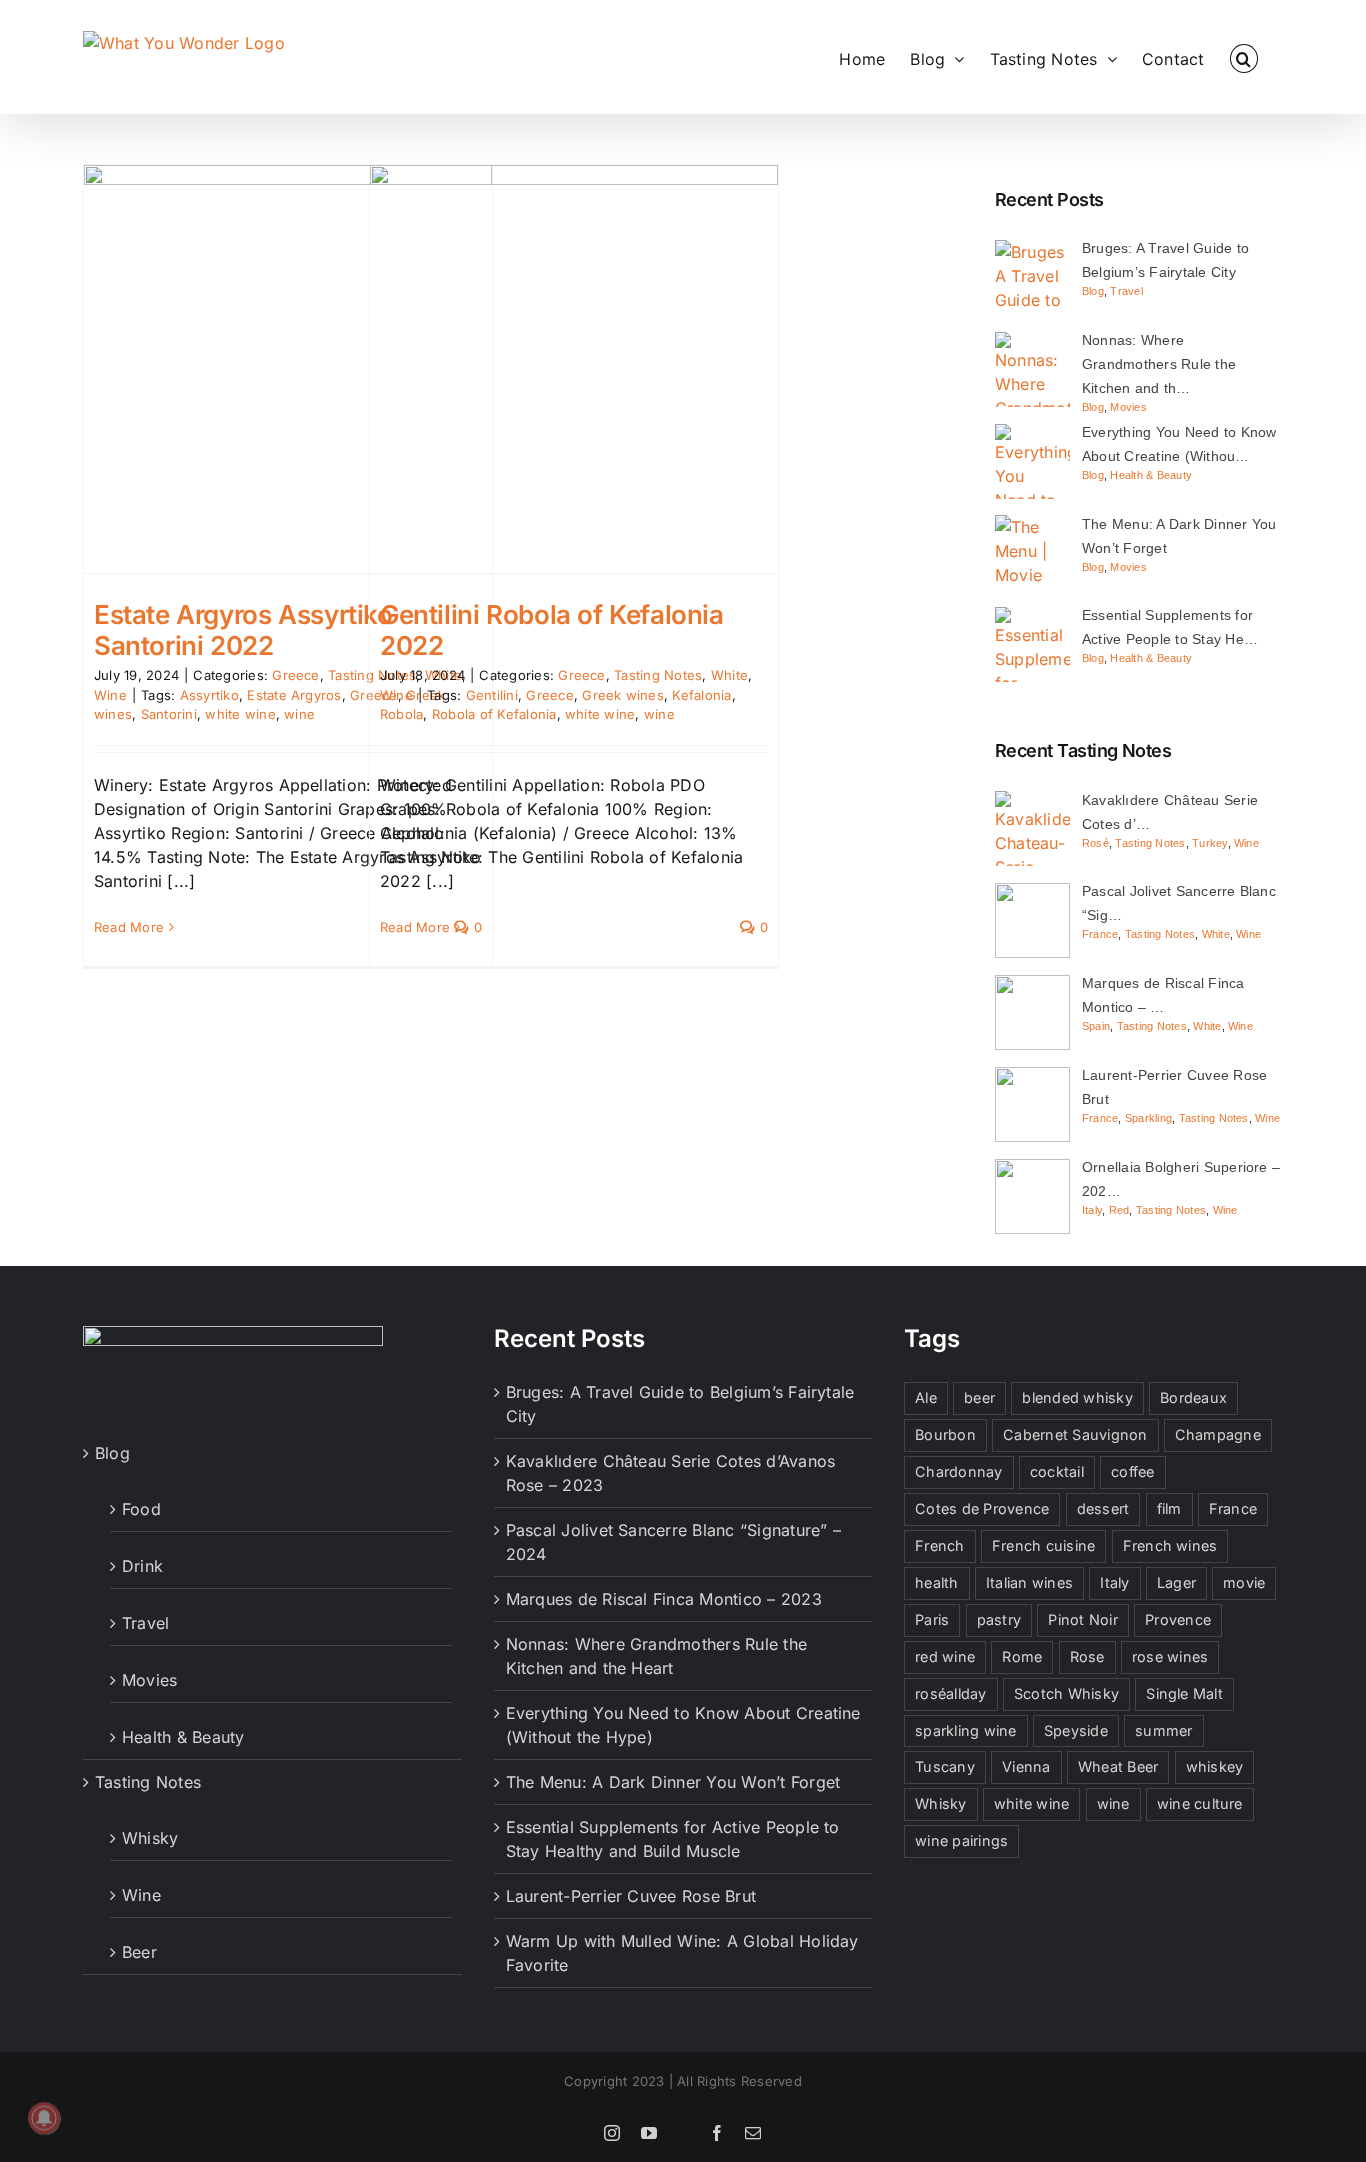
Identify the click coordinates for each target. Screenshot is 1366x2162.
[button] (1244, 57)
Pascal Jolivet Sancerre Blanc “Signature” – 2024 (673, 1542)
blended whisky (1077, 1397)
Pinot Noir (1082, 1619)
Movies (1128, 407)
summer (1163, 1730)
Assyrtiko (209, 695)
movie (1244, 1582)
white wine (240, 714)
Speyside (1076, 1730)
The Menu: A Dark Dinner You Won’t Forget (673, 1782)
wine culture (1200, 1803)
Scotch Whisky (1066, 1693)
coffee (1132, 1471)
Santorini (169, 714)
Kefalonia (701, 695)
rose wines (1170, 1656)
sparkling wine (965, 1730)
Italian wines (1029, 1582)
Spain (1096, 1026)
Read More (129, 927)
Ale (926, 1397)
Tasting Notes (658, 675)
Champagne (1218, 1434)
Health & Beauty (1151, 475)
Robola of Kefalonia (494, 714)
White (729, 675)
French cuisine (1043, 1545)
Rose (1087, 1656)
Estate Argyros (294, 695)
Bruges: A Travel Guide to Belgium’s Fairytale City (680, 1404)
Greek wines (623, 695)
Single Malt (1184, 1693)
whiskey (1215, 1766)
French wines (1170, 1545)
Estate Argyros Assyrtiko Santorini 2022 (243, 630)
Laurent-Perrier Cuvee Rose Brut (631, 1896)
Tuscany (945, 1766)
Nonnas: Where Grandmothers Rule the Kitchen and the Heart (656, 1656)
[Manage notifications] (44, 2118)
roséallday (950, 1693)
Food (141, 1509)
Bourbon (945, 1434)
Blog (1093, 291)
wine (299, 714)
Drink (142, 1566)
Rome (1022, 1656)
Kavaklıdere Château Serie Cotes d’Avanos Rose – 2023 (671, 1473)
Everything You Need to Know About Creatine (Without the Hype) (683, 1725)
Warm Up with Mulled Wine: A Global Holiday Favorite (682, 1953)
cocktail (1057, 1471)
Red (1119, 1210)
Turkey (1209, 843)
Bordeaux (1193, 1397)
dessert (1103, 1508)
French (939, 1545)
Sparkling (1148, 1118)
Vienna (1026, 1766)
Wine (110, 695)
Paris (932, 1619)
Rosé (1095, 843)
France (1100, 934)
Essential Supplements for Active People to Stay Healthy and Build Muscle (673, 1839)
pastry (999, 1619)
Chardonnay (958, 1471)
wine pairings (961, 1840)
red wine (945, 1656)
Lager (1176, 1582)
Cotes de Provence (982, 1508)
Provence (1178, 1619)
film (1169, 1508)
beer (979, 1397)
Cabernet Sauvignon (1075, 1434)
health (936, 1582)
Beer (139, 1952)
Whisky (150, 1838)
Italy (1092, 1210)
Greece (295, 675)
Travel (1126, 291)
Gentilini (492, 695)
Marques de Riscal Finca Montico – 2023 (664, 1599)
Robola (401, 714)
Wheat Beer (1118, 1766)
